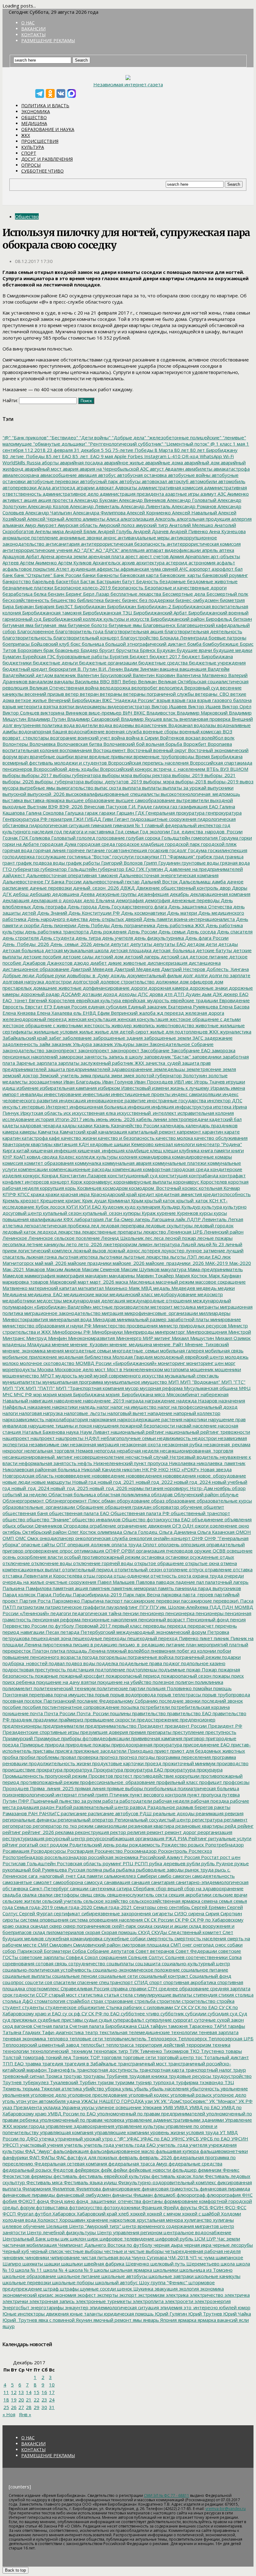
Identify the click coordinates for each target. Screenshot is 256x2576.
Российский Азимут (161, 1857)
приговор (193, 1738)
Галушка (74, 813)
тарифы (236, 2026)
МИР (147, 1338)
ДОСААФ (70, 994)
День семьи (171, 932)
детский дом (108, 957)
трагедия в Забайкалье (90, 2063)
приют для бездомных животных (207, 1751)
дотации (91, 994)
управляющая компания (66, 2132)
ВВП (116, 681)
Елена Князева (19, 1013)
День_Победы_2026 (26, 944)
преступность (220, 1732)
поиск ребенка (19, 1682)
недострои (204, 1438)
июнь (102, 1119)
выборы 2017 (36, 775)
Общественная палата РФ (139, 1513)
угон (21, 2101)
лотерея (150, 1250)
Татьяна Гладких (22, 2032)
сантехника (102, 1888)
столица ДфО (18, 2001)
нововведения (179, 1476)
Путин (10, 1801)
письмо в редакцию (95, 1644)
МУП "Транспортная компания (89, 1388)
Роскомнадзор (140, 1851)
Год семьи (126, 831)
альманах (13, 525)
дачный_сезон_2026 (95, 888)
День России (142, 932)
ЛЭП (191, 1257)
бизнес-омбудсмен (196, 600)
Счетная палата (50, 2026)
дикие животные (126, 963)
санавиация (116, 1882)
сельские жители (22, 1901)
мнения (55, 1351)
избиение (27, 1088)
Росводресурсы (48, 1851)
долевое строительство (127, 982)
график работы (82, 863)
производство (232, 1763)
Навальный (15, 1401)
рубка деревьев (167, 1863)
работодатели (135, 1801)
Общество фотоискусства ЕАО (155, 1519)
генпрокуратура (223, 813)
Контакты (33, 35)
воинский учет (93, 738)
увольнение (234, 2089)
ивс (189, 1082)
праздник (21, 1720)
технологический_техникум (60, 2051)
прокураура (209, 1770)
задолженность (20, 1044)
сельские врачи (229, 1895)
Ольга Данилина (177, 1532)
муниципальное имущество (135, 1382)
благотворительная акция (133, 631)
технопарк (104, 2051)
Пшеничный (44, 1801)
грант (9, 863)
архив (128, 563)
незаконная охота (140, 1444)
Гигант (121, 819)
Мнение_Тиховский (206, 1344)
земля (229, 1069)
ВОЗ (227, 731)
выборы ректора (151, 775)
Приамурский (18, 1738)
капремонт (188, 1132)
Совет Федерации (196, 1951)
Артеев (11, 563)
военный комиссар (200, 731)
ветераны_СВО (212, 694)
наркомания (102, 1419)
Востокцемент (109, 750)
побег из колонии (196, 1651)
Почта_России (92, 1713)
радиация (27, 1807)
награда (134, 1401)
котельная (210, 1188)
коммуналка (87, 1163)
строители (168, 2001)
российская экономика (113, 1857)
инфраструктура (193, 1107)
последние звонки (179, 1701)
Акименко (237, 494)
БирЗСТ (64, 606)
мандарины (121, 1275)
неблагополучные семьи (128, 1438)
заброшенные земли (167, 1038)
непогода (104, 1451)
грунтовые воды (200, 863)
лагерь (142, 1219)
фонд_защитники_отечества (108, 2201)
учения (54, 2145)
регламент (235, 1820)
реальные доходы (173, 1813)
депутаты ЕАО (169, 944)
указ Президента (22, 2107)
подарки (231, 1657)
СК (146, 1920)
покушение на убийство (124, 1682)
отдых (226, 1557)
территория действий (159, 2045)
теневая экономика (24, 2038)
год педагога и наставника (84, 831)
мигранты (207, 1307)
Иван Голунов (117, 1082)
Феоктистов (16, 2176)
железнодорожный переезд (35, 1019)
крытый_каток (192, 1200)
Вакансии (33, 29)
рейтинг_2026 (37, 1832)
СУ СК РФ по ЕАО (100, 2013)
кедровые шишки (109, 1144)
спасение (87, 1982)
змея (128, 1075)
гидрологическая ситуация (59, 825)
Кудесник (112, 1207)
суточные (204, 2020)
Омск (32, 1538)
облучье (229, 1494)
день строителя (21, 938)
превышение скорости (109, 1720)
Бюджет (138, 656)
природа (54, 1745)
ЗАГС (197, 1038)
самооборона (67, 1882)
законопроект (93, 1050)
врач (23, 756)
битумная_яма (50, 625)
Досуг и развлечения (47, 159)
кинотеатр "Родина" (218, 1144)
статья (111, 1995)
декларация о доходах (56, 900)
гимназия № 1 (128, 825)
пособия (31, 1707)
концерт (59, 1182)
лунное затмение (205, 1250)
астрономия (201, 563)
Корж (76, 1182)
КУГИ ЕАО (89, 1207)
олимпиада (109, 1532)
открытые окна (202, 1563)
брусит (106, 650)
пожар (193, 1669)
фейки (120, 2170)
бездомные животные (212, 581)
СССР (41, 1995)
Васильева (86, 681)
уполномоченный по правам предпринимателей (150, 2114)
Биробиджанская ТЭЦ (107, 613)
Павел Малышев (115, 1582)
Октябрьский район (44, 1532)
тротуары (93, 2076)
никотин (131, 1469)
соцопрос (13, 1982)
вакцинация (192, 669)
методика (184, 1307)
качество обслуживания (220, 1138)
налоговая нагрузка (40, 1413)
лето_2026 (89, 1244)
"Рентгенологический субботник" (125, 444)
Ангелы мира (49, 531)
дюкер (230, 994)
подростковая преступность (34, 1669)
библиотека (90, 600)
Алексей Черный (45, 519)
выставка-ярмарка (44, 800)
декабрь (179, 894)
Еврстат (33, 1007)
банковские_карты (180, 575)
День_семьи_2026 (70, 944)
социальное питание (204, 1970)
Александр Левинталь (94, 506)
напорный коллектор (196, 1413)
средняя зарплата (230, 1988)
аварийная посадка (81, 462)
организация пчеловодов (164, 1551)
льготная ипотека (77, 1257)
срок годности (19, 1995)
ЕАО (243, 994)
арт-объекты (225, 556)
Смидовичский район (96, 1945)
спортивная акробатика (189, 1982)
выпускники (220, 788)
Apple (120, 456)
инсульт (12, 1107)
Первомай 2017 (92, 1626)
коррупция (51, 1188)
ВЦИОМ (239, 769)
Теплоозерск (162, 2038)
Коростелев (213, 1182)
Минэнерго (128, 1338)
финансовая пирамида (224, 2189)
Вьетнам (36, 806)
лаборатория (88, 1219)
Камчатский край (78, 1132)
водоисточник (150, 725)
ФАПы (47, 2157)
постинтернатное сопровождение (80, 1707)
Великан (147, 681)
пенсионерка (179, 1613)
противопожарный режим (49, 1782)
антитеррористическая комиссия (203, 544)
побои (224, 1651)
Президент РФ (224, 1726)
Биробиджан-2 (154, 606)
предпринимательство (110, 1726)
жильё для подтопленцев (178, 1032)
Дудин (192, 994)
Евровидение (234, 1000)
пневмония (162, 1651)
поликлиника (208, 1682)
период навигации (23, 1632)
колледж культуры (96, 1157)
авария (70, 469)
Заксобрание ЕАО (190, 1050)
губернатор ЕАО (116, 869)
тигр (122, 2051)
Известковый (135, 1088)
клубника (189, 1150)
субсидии (195, 2013)
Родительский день (91, 1845)
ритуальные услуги (229, 1838)
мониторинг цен (204, 1363)
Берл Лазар (96, 594)
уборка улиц (118, 2089)
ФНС (247, 2195)
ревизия (234, 1813)
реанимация (209, 1813)
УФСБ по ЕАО (214, 2139)
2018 (39, 450)
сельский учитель (62, 1901)
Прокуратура (108, 1770)
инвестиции (96, 1094)
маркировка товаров (25, 1282)
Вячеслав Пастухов (105, 806)
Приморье (31, 1745)
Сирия (212, 1913)
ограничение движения (143, 1526)
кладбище (137, 1150)
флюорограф (190, 2195)
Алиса (112, 519)
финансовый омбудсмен (83, 2195)
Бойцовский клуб (49, 644)
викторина (52, 713)
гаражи (107, 813)
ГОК (23, 838)
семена (209, 1901)
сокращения (112, 1957)
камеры (27, 1132)
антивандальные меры (143, 538)
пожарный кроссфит (81, 1676)
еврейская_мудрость (145, 1000)
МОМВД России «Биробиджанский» (116, 1363)
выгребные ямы (37, 788)
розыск (195, 1845)
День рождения (108, 932)
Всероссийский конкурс (126, 769)
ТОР (94, 2057)
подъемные (171, 1669)
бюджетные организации (107, 663)
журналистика (235, 1032)
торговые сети (139, 2057)
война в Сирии (142, 738)
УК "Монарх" (223, 2101)
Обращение (89, 1507)
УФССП (11, 2145)
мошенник (201, 1369)
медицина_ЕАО (44, 1294)
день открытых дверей (115, 919)
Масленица (141, 1282)
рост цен (230, 1857)
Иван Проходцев (153, 1082)
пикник (221, 1638)
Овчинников (48, 1526)
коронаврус (186, 1182)
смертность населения (200, 1938)
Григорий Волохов (121, 863)
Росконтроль (172, 1851)
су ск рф (71, 2013)
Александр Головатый (191, 500)
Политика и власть (45, 106)
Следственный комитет (194, 1932)
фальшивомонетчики (223, 2151)
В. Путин (87, 669)
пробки (27, 1757)
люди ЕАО (209, 1257)
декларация (16, 900)
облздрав (161, 1494)
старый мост (62, 1995)
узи (148, 2101)
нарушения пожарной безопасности (133, 1426)
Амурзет (46, 525)
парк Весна (147, 1594)
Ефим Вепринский (117, 1013)
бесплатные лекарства (135, 594)
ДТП (178, 994)
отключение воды (51, 1563)
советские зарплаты (41, 1957)
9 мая (106, 456)
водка (105, 725)
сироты (11, 1920)
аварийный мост (42, 469)
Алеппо (73, 519)
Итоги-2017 (68, 1119)
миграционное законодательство (62, 1313)
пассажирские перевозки (151, 1601)
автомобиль (231, 481)
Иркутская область (41, 1113)
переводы (154, 1626)
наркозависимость (23, 1419)
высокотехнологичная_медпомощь (200, 794)
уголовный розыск (190, 2095)
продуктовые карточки (117, 1763)
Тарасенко (200, 2026)
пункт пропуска (204, 1795)
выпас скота (107, 788)
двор (224, 888)
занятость (95, 1057)
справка (118, 1988)
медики (226, 1288)
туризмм (124, 2082)
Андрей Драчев (150, 531)
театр (91, 2032)
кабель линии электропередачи (172, 1119)
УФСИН (239, 2139)
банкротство (17, 581)
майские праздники (89, 1263)
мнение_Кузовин (89, 1344)
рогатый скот (34, 1845)
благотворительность (27, 638)
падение (185, 1582)
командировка (154, 1157)
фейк (106, 2170)
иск (67, 1113)
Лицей (188, 1244)
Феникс (230, 2170)
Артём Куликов (74, 563)
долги (200, 975)
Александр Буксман (95, 500)
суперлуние (158, 2020)
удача (73, 2101)
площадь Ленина (85, 1651)
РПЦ (127, 1863)
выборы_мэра (158, 781)
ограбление (102, 1526)
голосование (110, 838)
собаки (234, 1945)
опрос (66, 1551)
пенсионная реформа (56, 1619)
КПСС (23, 1194)
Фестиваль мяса (44, 2182)
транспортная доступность (107, 2070)
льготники (110, 1257)
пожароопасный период (132, 1676)
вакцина (168, 669)
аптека (226, 550)
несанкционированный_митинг (38, 1457)
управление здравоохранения (79, 2126)
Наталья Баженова (43, 1432)
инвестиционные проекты (140, 1094)
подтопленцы (141, 1669)
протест (123, 1776)
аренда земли (71, 556)
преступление (188, 1732)
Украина (70, 2107)
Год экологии (154, 831)
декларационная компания (220, 894)
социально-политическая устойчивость (47, 1970)
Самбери (146, 1876)
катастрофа (34, 1138)
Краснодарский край (113, 1194)
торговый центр (175, 2057)
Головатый (63, 838)
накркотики (64, 1407)
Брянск (147, 650)
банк (8, 575)
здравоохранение (131, 1069)
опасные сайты (37, 1544)
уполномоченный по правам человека (81, 2120)
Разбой (63, 1807)
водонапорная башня (42, 731)
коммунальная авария (126, 1163)
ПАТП (9, 1607)
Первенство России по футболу (38, 1626)
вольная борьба (163, 744)
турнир (143, 2082)
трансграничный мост (142, 2063)
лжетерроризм (120, 1244)
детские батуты (213, 950)
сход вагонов (17, 2026)
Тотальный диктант (226, 2057)
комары (223, 1157)
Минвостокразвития (25, 1319)
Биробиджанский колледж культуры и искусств (95, 619)
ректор (118, 1832)
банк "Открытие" (32, 575)
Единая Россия (69, 1007)
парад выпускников (219, 1588)
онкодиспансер (56, 1538)
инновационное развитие (116, 1100)
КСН (213, 1200)
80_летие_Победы (24, 456)
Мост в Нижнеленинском (134, 1369)
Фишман (142, 2195)
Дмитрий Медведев (136, 969)
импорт (11, 1094)
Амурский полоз (116, 525)
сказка (21, 1926)
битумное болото (87, 625)
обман (108, 1501)
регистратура (207, 1820)
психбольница (160, 1788)
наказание (39, 1407)
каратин (12, 1138)
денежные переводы (195, 900)
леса (158, 1238)
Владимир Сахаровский (93, 719)
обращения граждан (128, 1507)
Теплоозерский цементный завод (41, 2045)
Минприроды (138, 1332)
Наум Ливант (94, 1432)
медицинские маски (85, 1294)
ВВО (104, 681)
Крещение (52, 1200)
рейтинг (12, 1832)
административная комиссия (170, 487)
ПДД (214, 1607)
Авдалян (174, 469)
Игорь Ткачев (209, 1082)
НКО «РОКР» (184, 1469)
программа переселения (183, 1757)
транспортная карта (161, 2070)
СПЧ (152, 1988)
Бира (8, 606)
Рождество (173, 1845)
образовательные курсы (224, 1501)
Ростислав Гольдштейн (29, 1863)
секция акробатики (189, 1895)
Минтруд (36, 1338)
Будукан (165, 650)
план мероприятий (206, 1644)
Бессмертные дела (183, 594)
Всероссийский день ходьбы (65, 769)
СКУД (143, 1932)
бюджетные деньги (55, 663)
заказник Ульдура (71, 1044)
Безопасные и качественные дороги (185, 588)
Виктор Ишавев (168, 706)
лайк (180, 1219)
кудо (130, 1207)
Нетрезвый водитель (193, 1457)
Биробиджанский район (177, 619)
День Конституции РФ (94, 913)
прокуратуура (179, 1770)
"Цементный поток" (186, 444)
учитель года (98, 2145)
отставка (242, 1569)
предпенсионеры (22, 1726)
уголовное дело (48, 2095)
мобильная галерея (181, 1351)
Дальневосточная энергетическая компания (168, 875)
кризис (73, 1200)
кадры (69, 1125)
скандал (39, 1926)
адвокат (104, 487)
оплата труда (126, 1544)
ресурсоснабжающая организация (125, 1838)
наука (72, 1432)
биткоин (242, 619)
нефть (84, 1463)
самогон (181, 1876)
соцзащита (147, 1963)
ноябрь (222, 1488)
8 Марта (163, 450)
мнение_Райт (168, 1344)
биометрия (232, 600)
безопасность (127, 588)
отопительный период (87, 1569)
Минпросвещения (206, 1332)
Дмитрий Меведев (91, 969)
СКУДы (159, 1932)
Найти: (10, 400)
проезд (153, 1763)
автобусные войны (189, 475)
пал (199, 1582)
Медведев (183, 1288)
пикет (206, 1638)
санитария (162, 1882)
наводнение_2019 (103, 1401)
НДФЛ (91, 1438)
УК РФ (245, 2101)
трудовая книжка (148, 2076)
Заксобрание (154, 1050)
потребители (154, 1707)
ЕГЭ (47, 1007)
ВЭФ (52, 806)
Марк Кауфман (224, 1275)
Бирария (44, 606)
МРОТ (47, 1376)
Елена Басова (234, 1007)
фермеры (41, 2176)
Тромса (53, 2076)
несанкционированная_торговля (196, 1451)
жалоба (147, 1013)
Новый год (84, 1482)
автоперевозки (20, 487)
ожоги (201, 1526)
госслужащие (50, 856)
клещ (155, 1150)
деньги (101, 944)
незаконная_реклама (226, 1444)
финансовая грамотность (170, 2189)
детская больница (23, 950)
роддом (59, 1845)
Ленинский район (223, 1232)
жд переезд (170, 1013)
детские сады (77, 957)
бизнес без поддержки (148, 600)
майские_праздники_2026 (174, 1263)
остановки (176, 1557)
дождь (118, 975)
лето (71, 1244)
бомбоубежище (220, 644)
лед (94, 1225)
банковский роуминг (224, 575)
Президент (150, 1726)
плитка (57, 1651)
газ (173, 806)
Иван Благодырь (81, 1082)
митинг (162, 1338)
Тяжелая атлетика (61, 2089)
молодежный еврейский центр (188, 1357)
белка (39, 594)
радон (47, 1807)
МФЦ (244, 1388)
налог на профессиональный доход (197, 1407)
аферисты (107, 569)
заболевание (76, 1038)
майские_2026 (128, 1263)
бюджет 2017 (164, 656)
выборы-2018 (190, 781)
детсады (227, 944)
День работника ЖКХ (180, 925)
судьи (90, 2020)
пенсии (130, 1613)
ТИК (133, 2051)
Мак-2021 (13, 1269)
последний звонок (222, 1701)
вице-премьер (104, 713)
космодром (115, 1188)
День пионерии (58, 925)
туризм (105, 2082)
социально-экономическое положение (136, 1970)
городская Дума (58, 844)
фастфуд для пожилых (92, 2157)
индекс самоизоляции (196, 1094)
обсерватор (165, 1507)
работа (110, 1801)
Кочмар (231, 1188)
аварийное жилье (123, 462)
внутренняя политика (38, 725)
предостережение (157, 1720)
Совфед (74, 1957)
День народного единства (57, 919)
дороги (138, 988)
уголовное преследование (97, 2095)
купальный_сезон (102, 1213)
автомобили (203, 481)
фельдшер (184, 2170)
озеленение (223, 1526)
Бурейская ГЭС (38, 656)
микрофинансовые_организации (161, 1313)
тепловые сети (85, 2038)
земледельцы (169, 1069)
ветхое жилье (30, 700)
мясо (159, 1394)
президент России (185, 1726)
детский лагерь (141, 957)
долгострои (58, 982)
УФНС (177, 2139)
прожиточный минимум (188, 1763)
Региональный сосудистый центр (152, 1820)
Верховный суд (201, 688)
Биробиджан (121, 606)
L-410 (173, 456)
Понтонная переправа (28, 1695)
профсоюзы (236, 1782)
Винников (76, 713)
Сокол (91, 1957)
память (165, 1588)
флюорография (223, 2195)
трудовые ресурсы (189, 2076)
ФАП (34, 2157)
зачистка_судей (162, 1063)
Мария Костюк (191, 1275)
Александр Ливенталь (145, 506)
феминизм (209, 2170)
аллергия (241, 519)
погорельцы (112, 1657)
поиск (237, 1676)
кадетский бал (225, 1119)
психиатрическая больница (208, 1788)
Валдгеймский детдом (28, 675)
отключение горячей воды (102, 1563)
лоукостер (172, 1250)
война (118, 738)
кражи (52, 1194)
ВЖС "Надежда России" (128, 700)
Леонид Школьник (122, 1238)
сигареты (162, 1913)
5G (107, 450)
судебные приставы (60, 2020)
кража (37, 1194)
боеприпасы (16, 644)
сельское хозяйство (105, 1901)
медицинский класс (131, 1294)
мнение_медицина (130, 1344)
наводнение (67, 1401)
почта (36, 1713)
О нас (28, 23)
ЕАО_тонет (15, 1000)
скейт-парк (123, 1926)
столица (244, 1995)
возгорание (63, 738)
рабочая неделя (171, 1801)
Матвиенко (15, 1288)
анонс (109, 538)
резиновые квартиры (199, 1826)
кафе (54, 1138)
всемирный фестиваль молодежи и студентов (55, 763)
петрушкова (16, 1638)
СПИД (140, 1982)
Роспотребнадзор (23, 1857)
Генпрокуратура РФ (25, 819)
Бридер (89, 650)
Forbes (135, 456)
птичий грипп (93, 1795)
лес (148, 1238)
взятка (50, 706)
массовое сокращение (220, 1282)
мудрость (66, 1376)
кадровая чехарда (40, 1125)
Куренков (187, 1213)
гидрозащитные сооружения (163, 819)
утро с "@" (113, 2139)
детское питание (208, 957)
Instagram (155, 456)
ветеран (89, 694)
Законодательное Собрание (181, 1044)
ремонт (155, 1832)
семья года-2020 (72, 1907)
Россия (191, 1857)
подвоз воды (80, 1663)
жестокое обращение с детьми (204, 1019)
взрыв (163, 700)
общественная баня (25, 1513)
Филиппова (88, 2189)
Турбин (87, 2082)
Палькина (13, 1588)
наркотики (195, 1419)
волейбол (212, 738)
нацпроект (42, 1438)
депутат (119, 944)
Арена (47, 556)
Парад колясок (19, 1594)
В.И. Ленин (110, 669)
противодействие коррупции (166, 1776)
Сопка (235, 1957)
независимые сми (48, 1444)
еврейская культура (98, 1000)
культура (211, 1207)
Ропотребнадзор (224, 1845)
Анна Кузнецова (227, 531)
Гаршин (125, 813)
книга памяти (215, 1150)
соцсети (34, 1982)
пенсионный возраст (161, 1619)
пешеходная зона (50, 1638)
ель (77, 1013)
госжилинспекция (227, 850)
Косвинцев (89, 1188)
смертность (159, 1938)
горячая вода (17, 850)
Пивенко (188, 1638)
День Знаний (52, 913)
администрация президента (131, 494)
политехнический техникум (64, 1688)
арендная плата (106, 556)
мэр (37, 1394)
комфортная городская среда (175, 1169)
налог (102, 1407)
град (218, 856)
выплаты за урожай (184, 788)
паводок (165, 1582)
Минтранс (14, 1338)
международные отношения (158, 1301)
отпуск (196, 1569)
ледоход (46, 1232)
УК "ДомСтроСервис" (184, 2101)
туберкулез (35, 2082)
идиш (9, 1088)
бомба (194, 644)
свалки (44, 1895)
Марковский (62, 1282)
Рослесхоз (200, 1851)
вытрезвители (192, 800)
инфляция (162, 1107)
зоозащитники (45, 1082)
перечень (225, 1626)
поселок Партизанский (49, 1701)
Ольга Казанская (215, 1532)
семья (225, 1901)
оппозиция (192, 1544)
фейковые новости (149, 2170)
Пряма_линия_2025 (51, 1788)
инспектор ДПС (224, 1100)
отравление (218, 1569)
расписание (73, 1813)
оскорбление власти (39, 1557)
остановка (152, 1557)
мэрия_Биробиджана (129, 1394)
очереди (233, 1576)
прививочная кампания (156, 1738)
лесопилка (14, 1244)
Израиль (219, 1088)
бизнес (112, 600)
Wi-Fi (228, 456)
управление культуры (139, 2126)
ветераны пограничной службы (158, 694)
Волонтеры (15, 744)
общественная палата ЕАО (79, 1513)
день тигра (88, 938)
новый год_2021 (116, 1482)
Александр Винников (142, 500)
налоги (10, 1413)
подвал (56, 1663)
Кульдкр (170, 1207)
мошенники (227, 1369)
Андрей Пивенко (188, 531)
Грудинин (169, 863)
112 (28, 450)
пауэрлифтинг (122, 1607)
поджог (171, 1663)
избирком (108, 1088)
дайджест (14, 875)
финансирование (121, 2189)
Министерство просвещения (125, 1326)
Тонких (80, 2057)
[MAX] (71, 93)
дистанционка (204, 963)
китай (22, 1150)
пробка (10, 1757)
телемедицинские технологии (162, 2032)
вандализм (40, 681)
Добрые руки (50, 975)
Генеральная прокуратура (174, 813)
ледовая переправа (122, 1225)
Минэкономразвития (91, 1338)
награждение (159, 1401)
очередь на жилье (23, 1582)
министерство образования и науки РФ (47, 1326)
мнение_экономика (24, 1351)
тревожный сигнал (23, 2076)
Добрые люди (18, 975)
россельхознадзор (65, 1857)
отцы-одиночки (131, 1576)
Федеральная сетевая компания (70, 2164)
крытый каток (159, 1200)
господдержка (19, 856)
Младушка (38, 1344)
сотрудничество (86, 1963)
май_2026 (55, 1263)
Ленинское (15, 1238)
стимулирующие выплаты (162, 1995)
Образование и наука (48, 129)
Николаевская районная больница (41, 1469)
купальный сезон (62, 1213)
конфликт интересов (26, 1182)
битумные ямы (125, 625)
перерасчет (200, 1626)
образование (180, 1501)
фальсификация (70, 2151)
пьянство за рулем (80, 1801)
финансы (121, 2195)
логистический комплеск (44, 1250)
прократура (49, 1770)
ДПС (142, 994)
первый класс (126, 1626)
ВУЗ (224, 769)
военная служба (123, 731)
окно (243, 1526)
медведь (206, 1288)
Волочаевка (42, 744)
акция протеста (55, 500)
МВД (146, 1288)
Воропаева (219, 744)
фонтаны (152, 2201)
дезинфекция (153, 894)
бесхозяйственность (26, 600)
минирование (225, 1319)
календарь (172, 1125)
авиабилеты (198, 469)
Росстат (209, 1857)
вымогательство (74, 788)
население (204, 1426)
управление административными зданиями (174, 2120)
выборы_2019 (187, 775)
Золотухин (194, 1075)
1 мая (238, 444)
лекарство (154, 1232)
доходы (127, 994)
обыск (9, 1526)
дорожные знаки (208, 988)
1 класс (223, 444)
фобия (10, 2201)
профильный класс (177, 1782)
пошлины (120, 1713)
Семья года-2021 (112, 1907)
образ (157, 1501)
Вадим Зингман (141, 669)
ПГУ (143, 1607)
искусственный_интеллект (146, 1113)
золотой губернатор (158, 1075)
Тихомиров (175, 2051)
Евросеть (13, 1007)
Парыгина (92, 1601)
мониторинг (171, 1363)
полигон (184, 1682)
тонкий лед (58, 2057)
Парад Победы (54, 1594)
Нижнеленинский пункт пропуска (130, 1463)
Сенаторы (144, 1907)
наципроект (16, 1438)
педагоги (60, 1613)
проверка (87, 1757)
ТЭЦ (229, 2082)
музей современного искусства (128, 1376)
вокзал (192, 738)
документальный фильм (154, 975)
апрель (209, 550)
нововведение (108, 1476)
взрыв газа (183, 700)
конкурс (31, 1175)
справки (137, 1988)
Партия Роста (34, 1601)
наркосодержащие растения (149, 1419)
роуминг (111, 1863)
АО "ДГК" (83, 550)
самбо (164, 1876)
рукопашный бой (22, 1870)
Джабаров (33, 963)
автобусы (129, 481)
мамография (70, 1275)
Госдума (197, 850)
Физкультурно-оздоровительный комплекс (166, 2182)
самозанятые (17, 1882)
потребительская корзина (200, 1707)
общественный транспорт (200, 1513)
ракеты (222, 1807)
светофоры (66, 1895)
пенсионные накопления (109, 1619)
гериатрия (60, 819)
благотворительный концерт (86, 638)
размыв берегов (194, 1807)
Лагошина (162, 1219)
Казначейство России (134, 1125)
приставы (43, 1751)
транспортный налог (208, 2070)
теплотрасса (119, 2045)
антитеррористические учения (37, 550)
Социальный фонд (210, 1976)
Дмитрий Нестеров (182, 969)
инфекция (138, 1107)
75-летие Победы (132, 450)
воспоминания (75, 750)
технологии (16, 2051)
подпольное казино (203, 1663)
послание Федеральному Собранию (117, 1701)
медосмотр (210, 1294)
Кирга (9, 1150)
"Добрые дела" (128, 437)
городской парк (182, 844)
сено (162, 1907)
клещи (170, 1150)
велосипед (170, 688)
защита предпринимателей (78, 1069)
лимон (145, 1244)
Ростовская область (79, 1863)
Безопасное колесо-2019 (82, 588)
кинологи (184, 1144)
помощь (222, 1688)
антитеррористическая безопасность (123, 544)
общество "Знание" (48, 1519)
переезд (176, 1626)
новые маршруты (51, 1482)
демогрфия (157, 900)
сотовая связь (51, 1963)
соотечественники (206, 1957)
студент (12, 2007)
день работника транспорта (56, 932)
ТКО (194, 2051)
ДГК (7, 894)
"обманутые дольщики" (59, 444)
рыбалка (125, 1870)
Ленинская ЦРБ (184, 1232)
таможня (177, 2026)
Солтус (156, 1957)
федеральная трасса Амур (137, 2164)
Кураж (148, 1213)
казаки (84, 1125)
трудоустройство (231, 2076)
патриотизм (30, 1607)
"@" (7, 437)
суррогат (182, 2020)
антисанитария (62, 544)
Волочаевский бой (123, 744)
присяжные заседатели (99, 1751)
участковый (32, 2145)
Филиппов (63, 2189)
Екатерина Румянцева (192, 1007)
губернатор (26, 869)
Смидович (60, 1945)
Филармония (36, 2189)
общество (14, 1519)
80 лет (181, 450)
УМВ (167, 2107)
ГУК (140, 869)
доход (110, 994)
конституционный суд (132, 1175)
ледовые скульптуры (168, 1225)
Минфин (57, 1338)
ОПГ (61, 1544)
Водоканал (180, 725)
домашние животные (57, 988)
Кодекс (66, 1157)
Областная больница (71, 1494)
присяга (63, 1751)
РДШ (145, 1813)
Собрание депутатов (110, 1951)
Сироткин (231, 1913)
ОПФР (112, 1551)
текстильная (113, 2032)
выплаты (151, 788)
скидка (144, 1926)
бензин (55, 594)
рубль (207, 1863)
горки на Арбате (21, 844)
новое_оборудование (221, 1476)
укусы (87, 2107)
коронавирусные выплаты (142, 1182)
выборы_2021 (219, 775)
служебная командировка (73, 1938)
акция (30, 500)
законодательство (23, 1050)
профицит (210, 1782)
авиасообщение (58, 475)
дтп (168, 994)
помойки (202, 1688)
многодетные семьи (87, 1351)
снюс (220, 1945)
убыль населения (168, 2089)
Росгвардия (80, 1851)
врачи (81, 756)
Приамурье (46, 1738)
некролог (13, 1451)
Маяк (134, 1288)
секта (161, 1895)
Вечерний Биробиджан (74, 700)
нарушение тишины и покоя (59, 1426)
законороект (124, 1050)
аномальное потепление (30, 538)
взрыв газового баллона (224, 700)
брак (48, 650)
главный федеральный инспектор (183, 825)
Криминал (118, 1200)
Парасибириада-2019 (97, 1594)
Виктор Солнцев (21, 713)
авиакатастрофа (231, 469)
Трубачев (116, 2076)
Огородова (75, 1526)
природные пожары (87, 1745)
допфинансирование (106, 988)
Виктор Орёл (236, 706)
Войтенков (171, 738)
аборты (50, 462)
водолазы (204, 725)
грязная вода (234, 863)
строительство (198, 2001)
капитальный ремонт (151, 1132)
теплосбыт (92, 2045)
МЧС (7, 1394)
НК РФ (149, 1469)
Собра (78, 1951)
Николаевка (182, 1463)
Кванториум (16, 1144)
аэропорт (199, 569)
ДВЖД (127, 888)
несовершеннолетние (98, 1457)
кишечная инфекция (53, 1150)
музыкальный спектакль (191, 1376)
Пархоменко (65, 1601)
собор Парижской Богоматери (37, 1951)
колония (128, 1157)
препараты (159, 1732)
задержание (218, 1038)
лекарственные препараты (111, 1232)
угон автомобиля (46, 2101)
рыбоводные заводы (159, 1870)
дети (211, 944)
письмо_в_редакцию (141, 1644)
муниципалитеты (22, 1382)
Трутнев (12, 2082)
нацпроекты (69, 1438)
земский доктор (20, 1075)
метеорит (161, 1307)
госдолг (177, 850)
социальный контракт (163, 1976)
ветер (71, 694)
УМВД (180, 2107)
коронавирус (97, 1182)
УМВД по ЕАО (204, 2107)
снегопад (203, 1945)
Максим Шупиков (140, 1269)
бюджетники (17, 663)
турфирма (186, 2082)
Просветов (100, 1776)
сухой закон (230, 2020)
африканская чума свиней (149, 569)
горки (245, 838)
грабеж (204, 856)
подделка (107, 1663)
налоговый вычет (126, 1413)
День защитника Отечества (199, 907)
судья (105, 2020)
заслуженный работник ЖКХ (112, 1063)
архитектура (150, 563)
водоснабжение (86, 731)
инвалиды (31, 1094)
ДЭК (217, 994)
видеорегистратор (128, 706)
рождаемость (144, 1845)
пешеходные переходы (99, 1638)
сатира (123, 1888)
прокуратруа (77, 1770)
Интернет (57, 1107)
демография (129, 900)
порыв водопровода (132, 1695)
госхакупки (146, 856)
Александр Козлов (48, 506)
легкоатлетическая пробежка (56, 1225)
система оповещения (44, 1920)
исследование (18, 1119)
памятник (99, 1588)
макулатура (173, 1269)
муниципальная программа (72, 1382)
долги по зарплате (229, 975)
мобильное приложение (30, 1357)
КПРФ (9, 1194)
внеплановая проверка (204, 719)
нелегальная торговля (49, 1451)
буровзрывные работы (82, 656)
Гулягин (154, 869)
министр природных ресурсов (192, 1326)
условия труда (202, 2132)
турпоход (163, 2082)
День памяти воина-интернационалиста (188, 919)
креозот (29, 1200)
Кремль (11, 1200)
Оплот (149, 1544)
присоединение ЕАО (206, 1745)
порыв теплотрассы (178, 1695)
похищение (16, 1713)
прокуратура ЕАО (143, 1770)
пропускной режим (65, 1776)
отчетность (163, 1576)
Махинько (116, 1288)
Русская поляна (84, 1870)
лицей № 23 (210, 1244)
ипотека (222, 1107)
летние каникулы (45, 1244)
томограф (33, 2057)
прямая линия (90, 1788)
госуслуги (122, 856)
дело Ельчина (98, 900)
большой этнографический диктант (145, 644)
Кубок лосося (50, 1207)
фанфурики (15, 2157)
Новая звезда (215, 1469)
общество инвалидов (96, 1519)
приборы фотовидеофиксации (95, 1738)
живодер (121, 1025)
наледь (87, 1407)
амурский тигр (151, 525)
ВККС (139, 713)
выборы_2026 (18, 781)
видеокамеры (90, 706)
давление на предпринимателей (205, 869)
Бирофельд (218, 619)
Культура (33, 147)
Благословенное (35, 631)
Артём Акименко (38, 563)
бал (238, 569)
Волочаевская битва (79, 744)
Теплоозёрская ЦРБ (230, 2038)
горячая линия (49, 850)
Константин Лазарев (82, 1175)
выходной (221, 800)
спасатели (64, 1982)
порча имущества (73, 1695)
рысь (220, 1870)
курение (166, 1213)
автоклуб (178, 481)
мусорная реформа (161, 1388)
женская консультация (142, 1019)
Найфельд (14, 1407)
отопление (175, 1569)
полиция (155, 1688)
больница (92, 644)
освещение (239, 1551)
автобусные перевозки (52, 481)
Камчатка (47, 1132)
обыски (25, 1526)
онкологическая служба (101, 1538)
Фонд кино (62, 2201)
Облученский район (196, 1494)
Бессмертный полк (227, 594)
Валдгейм (218, 669)
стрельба (144, 2001)
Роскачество (108, 1851)
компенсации (32, 1169)
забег (54, 1038)
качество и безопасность (126, 1138)
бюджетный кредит (25, 669)
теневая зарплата (218, 2032)
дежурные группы (116, 894)
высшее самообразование (145, 800)
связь (99, 1895)
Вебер (129, 681)
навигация (40, 1401)
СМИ (42, 1945)
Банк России (67, 575)
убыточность (204, 2089)
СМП (175, 1945)
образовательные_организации (39, 1507)
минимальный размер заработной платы (162, 1319)
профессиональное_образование (117, 1782)
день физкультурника (158, 938)
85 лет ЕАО (58, 456)
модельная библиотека (84, 1357)
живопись (143, 1025)
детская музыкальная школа (76, 950)
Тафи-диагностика (62, 2032)
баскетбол (67, 581)
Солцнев (174, 1957)
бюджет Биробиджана (207, 656)
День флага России (206, 938)
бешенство (63, 600)
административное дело (70, 494)
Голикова (39, 838)
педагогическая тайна (96, 1613)
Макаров (35, 1269)
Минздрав (104, 1319)
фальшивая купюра (177, 2151)
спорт (155, 1982)
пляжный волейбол (128, 1651)
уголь (9, 2101)
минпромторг (170, 1332)
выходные (14, 806)
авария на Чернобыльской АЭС (113, 469)
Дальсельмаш (194, 881)
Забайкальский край (25, 1038)
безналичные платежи (28, 588)
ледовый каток (19, 1232)
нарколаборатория (66, 1419)
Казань (101, 1125)
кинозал (163, 1144)
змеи (116, 1075)
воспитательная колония (30, 750)
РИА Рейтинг (192, 1838)
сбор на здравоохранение (213, 1888)
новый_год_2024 (30, 1488)
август (156, 469)
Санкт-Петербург (48, 1888)
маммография (39, 1275)
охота (184, 1576)
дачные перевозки (50, 888)
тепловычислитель (125, 2038)
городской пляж (218, 844)
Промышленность (23, 1776)
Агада (44, 487)
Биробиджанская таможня (51, 613)
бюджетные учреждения (217, 663)
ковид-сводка (42, 1157)
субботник (172, 2013)
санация (140, 1882)
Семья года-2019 (33, 1907)
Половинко (179, 1688)
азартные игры (182, 494)
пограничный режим (197, 1657)
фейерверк (86, 2170)
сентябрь (179, 1907)
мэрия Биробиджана (81, 1394)
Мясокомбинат (182, 1394)
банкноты (107, 575)
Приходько (140, 1751)
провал (68, 1757)
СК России (162, 1920)
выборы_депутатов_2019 (113, 781)
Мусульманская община (210, 1388)
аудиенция (82, 569)
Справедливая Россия (84, 1988)
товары (233, 2051)
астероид (176, 563)
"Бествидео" (63, 437)
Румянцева (54, 1870)
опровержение (41, 1551)
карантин (212, 1132)
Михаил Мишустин (192, 1338)
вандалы (63, 681)
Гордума (228, 838)
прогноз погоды (136, 1757)
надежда (186, 1401)
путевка (230, 1795)
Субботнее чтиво (42, 171)
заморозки (70, 1057)
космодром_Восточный (154, 1188)
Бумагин (12, 656)
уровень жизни (167, 2132)
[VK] (61, 93)
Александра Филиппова (99, 513)
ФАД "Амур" (38, 2151)
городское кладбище (139, 844)
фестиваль (65, 2176)
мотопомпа (176, 1369)
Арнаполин (197, 556)
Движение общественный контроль (177, 888)
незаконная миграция (94, 1444)
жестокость (96, 1025)
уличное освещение (118, 2107)
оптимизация (88, 1551)
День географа (49, 907)
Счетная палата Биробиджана (102, 2026)
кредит (145, 1194)
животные (206, 1025)
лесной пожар (180, 1238)
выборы (11, 775)
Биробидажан (89, 606)
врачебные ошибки (51, 756)
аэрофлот (222, 569)
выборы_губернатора (59, 781)
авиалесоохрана (21, 475)
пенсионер (151, 1613)
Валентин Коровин (153, 675)
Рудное (224, 1863)
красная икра (74, 1194)
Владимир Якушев (141, 719)
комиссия (13, 1163)
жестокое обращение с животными (43, 1025)
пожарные (46, 1676)
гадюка (161, 806)
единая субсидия (107, 1007)
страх (96, 2001)
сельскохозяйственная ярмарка (164, 1901)
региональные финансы (30, 1820)
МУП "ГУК (13, 1388)
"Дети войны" (94, 437)
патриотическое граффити (75, 1607)
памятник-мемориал (133, 1588)
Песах (52, 1632)
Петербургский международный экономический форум (143, 1632)
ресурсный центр (65, 1838)
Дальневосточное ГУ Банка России (42, 881)
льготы (177, 1257)
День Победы (93, 925)
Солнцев (137, 1957)
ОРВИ (127, 1551)
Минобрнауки (107, 1332)
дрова (155, 994)
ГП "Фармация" (177, 856)
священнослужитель (130, 1895)
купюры (131, 1213)
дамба (218, 881)
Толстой (12, 2057)
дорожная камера (168, 988)
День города (81, 907)
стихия (226, 1995)
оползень (168, 1544)
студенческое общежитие (74, 2007)
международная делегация (94, 1301)
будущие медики (232, 650)
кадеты (11, 1125)
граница (234, 856)
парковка (171, 1594)
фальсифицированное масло (122, 2151)
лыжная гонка (41, 1257)
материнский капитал (52, 1288)
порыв (101, 1695)
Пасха (246, 1601)
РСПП (141, 1863)
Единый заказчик (147, 1007)
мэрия (49, 1394)
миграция (112, 1313)
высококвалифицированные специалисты (112, 794)
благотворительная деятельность (203, 631)
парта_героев (197, 1594)
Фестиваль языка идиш (90, 2182)
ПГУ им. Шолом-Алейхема (178, 1607)
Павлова (145, 1582)
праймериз (70, 1720)
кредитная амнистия (178, 1194)
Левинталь (214, 1219)
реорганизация (214, 1832)
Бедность (147, 581)
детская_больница (173, 950)
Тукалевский (63, 2082)
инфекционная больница (97, 1107)
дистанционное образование (36, 969)
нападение (159, 1413)
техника (221, 2045)
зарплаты (68, 1063)
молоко (11, 1363)
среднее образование (183, 1988)
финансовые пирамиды (29, 2195)
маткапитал (90, 1288)
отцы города (97, 1576)
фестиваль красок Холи (177, 2176)
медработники (19, 1301)
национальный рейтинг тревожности (207, 1432)
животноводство (175, 1025)
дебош (20, 894)
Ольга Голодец (140, 1532)
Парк (128, 1594)
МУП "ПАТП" (39, 1388)
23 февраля (59, 450)
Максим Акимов (63, 1269)
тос (198, 2057)
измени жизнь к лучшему (180, 1088)
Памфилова (38, 1588)
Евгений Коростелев (51, 1000)
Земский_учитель (59, 1075)
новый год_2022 (154, 1482)
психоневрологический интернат (40, 1795)
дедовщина (65, 894)
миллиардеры (214, 1313)
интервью (33, 1107)
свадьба (12, 1895)
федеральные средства (195, 2164)
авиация (87, 475)
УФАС (132, 2139)
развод (137, 1807)
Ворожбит (194, 744)
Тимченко (150, 2051)
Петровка (218, 1632)
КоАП (19, 1157)
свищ (86, 1895)
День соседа (201, 932)
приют (161, 1751)
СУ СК (180, 2007)
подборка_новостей (25, 1663)
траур (239, 2070)
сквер (55, 1926)
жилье (86, 1032)
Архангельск (106, 563)
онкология (140, 1538)
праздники (45, 1720)
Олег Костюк (81, 1532)
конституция (173, 1175)
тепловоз (57, 2038)
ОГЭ (176, 1526)
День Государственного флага (132, 907)
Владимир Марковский (202, 713)
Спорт (29, 153)
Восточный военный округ (156, 750)
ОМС (20, 1538)
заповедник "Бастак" (167, 1057)
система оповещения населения (106, 1920)
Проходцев (16, 1788)
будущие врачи (194, 650)
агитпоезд (63, 487)
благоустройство (139, 638)
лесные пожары (214, 1238)
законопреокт (61, 1050)
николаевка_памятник (220, 1463)
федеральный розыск (27, 2170)
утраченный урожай (77, 2139)
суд (233, 2013)
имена (237, 1088)
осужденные (204, 1557)
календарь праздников (211, 1125)
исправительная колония (205, 1113)
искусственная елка (93, 1113)
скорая (92, 1932)
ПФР (23, 1801)
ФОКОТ (26, 2201)
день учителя (117, 938)
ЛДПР (193, 1219)
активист (12, 500)
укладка (51, 2107)
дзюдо (81, 963)
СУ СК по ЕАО (202, 2007)
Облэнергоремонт (23, 1501)
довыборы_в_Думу (87, 975)
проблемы (47, 1757)
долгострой (85, 982)
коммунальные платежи (179, 1163)
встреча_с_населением (179, 769)
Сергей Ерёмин (208, 1907)
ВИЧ (127, 713)
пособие (12, 1707)
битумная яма (18, 625)
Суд (242, 2013)
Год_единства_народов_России (206, 831)
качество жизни (78, 1138)
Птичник (118, 1795)
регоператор (17, 1826)
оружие (202, 1551)
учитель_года (172, 2145)
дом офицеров (196, 982)
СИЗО (180, 1913)
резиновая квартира (151, 1826)
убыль (141, 2089)
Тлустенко (212, 2051)
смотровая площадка (145, 1945)
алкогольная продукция (203, 519)
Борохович (29, 650)
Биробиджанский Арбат (160, 613)
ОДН (187, 1526)
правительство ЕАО (189, 1713)
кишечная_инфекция (101, 1150)
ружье (241, 1863)
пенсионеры (209, 1613)
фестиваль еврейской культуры (114, 2176)
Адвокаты (126, 487)
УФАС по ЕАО (155, 2139)
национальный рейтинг (137, 1432)
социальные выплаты (27, 1976)
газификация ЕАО (198, 806)
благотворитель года (79, 631)
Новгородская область (28, 1476)
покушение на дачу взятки (66, 1682)
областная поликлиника (123, 1494)
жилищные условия (55, 1032)
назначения (231, 1401)
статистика (90, 1995)
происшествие (19, 1770)
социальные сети (117, 1976)
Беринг (73, 594)
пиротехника (57, 1644)
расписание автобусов (113, 1813)
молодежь (236, 1357)
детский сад (174, 957)
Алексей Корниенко (148, 513)
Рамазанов (15, 1813)
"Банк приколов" (30, 437)
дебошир (40, 894)
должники (166, 982)
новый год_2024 (192, 1482)
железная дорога (204, 1013)
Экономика (36, 111)
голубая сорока (143, 838)
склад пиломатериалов (58, 1932)
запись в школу (125, 1057)
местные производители (121, 1307)
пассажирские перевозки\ (209, 1601)
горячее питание (85, 850)
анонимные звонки (80, 538)
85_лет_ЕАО (85, 456)
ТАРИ (219, 2026)
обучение (191, 1507)
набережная (214, 1394)
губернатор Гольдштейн (68, 869)
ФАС (60, 2157)
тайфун (158, 2026)
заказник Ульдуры (113, 1044)
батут (128, 581)
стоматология (49, 2001)
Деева (87, 894)
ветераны (110, 694)
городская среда (96, 844)
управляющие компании (121, 2132)
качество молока (174, 1138)
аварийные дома (163, 462)
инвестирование (62, 1094)
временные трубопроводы (163, 756)
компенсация (126, 1169)
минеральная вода (70, 1319)
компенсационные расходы (79, 1169)
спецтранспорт (115, 1982)
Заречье (25, 1063)
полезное (163, 1682)
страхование (118, 2001)
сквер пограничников (86, 1926)
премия (137, 1732)
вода (69, 725)
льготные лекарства (145, 1257)
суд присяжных (20, 2020)
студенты (32, 2007)
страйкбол (77, 2001)
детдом (195, 944)
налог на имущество (133, 1407)
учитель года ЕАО (135, 2145)
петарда (69, 1632)
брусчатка (127, 650)
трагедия (52, 2063)
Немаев (84, 1451)
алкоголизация (137, 519)
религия (136, 1832)
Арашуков (14, 556)
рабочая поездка (209, 1801)
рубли (193, 1863)
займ (44, 1044)
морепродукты (19, 1369)
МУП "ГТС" (233, 1382)
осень (9, 1557)
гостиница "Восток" (89, 856)
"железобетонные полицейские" (184, 437)
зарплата (46, 1063)
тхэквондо (211, 2082)
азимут (208, 494)
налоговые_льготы (84, 1413)
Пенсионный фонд (207, 1619)
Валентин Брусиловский (104, 675)
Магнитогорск (18, 1263)
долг (187, 975)
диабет (98, 963)
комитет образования (48, 1163)
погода (89, 1657)
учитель (73, 2145)
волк (229, 738)
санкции (79, 1888)
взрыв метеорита (22, 706)
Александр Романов (193, 506)
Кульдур (190, 1207)
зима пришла (94, 1075)
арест (131, 556)
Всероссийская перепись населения (148, 763)
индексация (72, 1100)
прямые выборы (124, 1788)
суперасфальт (128, 2020)
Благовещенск (159, 625)
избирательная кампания (68, 1088)
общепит (213, 1507)
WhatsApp (210, 456)
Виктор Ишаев (204, 706)
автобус (106, 475)
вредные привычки (110, 756)
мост (100, 1369)
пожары (221, 1676)
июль (88, 1119)
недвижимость (173, 1438)
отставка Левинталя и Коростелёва (42, 1576)
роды (121, 1845)
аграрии (85, 487)
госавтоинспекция (126, 850)
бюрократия (62, 669)
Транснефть (61, 2070)
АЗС (221, 494)
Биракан (24, 606)
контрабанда (203, 1175)
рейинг (245, 1826)
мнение (60, 1344)
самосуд (93, 1882)
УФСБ (192, 2139)
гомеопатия (204, 838)
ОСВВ (218, 1551)
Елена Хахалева (54, 1013)
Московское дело (74, 1369)
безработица (17, 594)
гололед (85, 838)
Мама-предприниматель (215, 1269)
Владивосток (160, 713)
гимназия (101, 825)
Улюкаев (152, 2107)
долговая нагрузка (23, 982)
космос (189, 1188)
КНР (7, 1157)
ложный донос (123, 1250)
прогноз (108, 1757)
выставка (13, 800)
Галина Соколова (44, 813)
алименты (93, 519)
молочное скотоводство (47, 1363)
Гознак (10, 838)
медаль (161, 1288)
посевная (13, 1701)
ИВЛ (179, 1082)
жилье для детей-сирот (121, 1032)
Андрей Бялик (80, 531)
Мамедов (13, 1275)
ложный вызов (89, 1250)
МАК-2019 (216, 1263)
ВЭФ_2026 (70, 806)
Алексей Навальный (194, 513)
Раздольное (161, 1807)
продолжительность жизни (59, 1763)
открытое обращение (158, 1563)
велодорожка (114, 688)
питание (175, 1644)
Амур (30, 525)
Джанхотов (59, 963)
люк (226, 1257)
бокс (75, 644)
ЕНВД (89, 1013)
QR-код (190, 456)
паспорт (113, 1601)
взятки (66, 706)
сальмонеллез (119, 1876)
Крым (137, 1200)
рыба (108, 1870)
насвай (183, 1426)
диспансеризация (167, 963)
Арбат (32, 556)
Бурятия (118, 656)
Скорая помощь (118, 1932)
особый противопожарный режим (101, 1557)
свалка (29, 1895)
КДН (83, 1144)
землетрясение (203, 1069)
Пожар (209, 1669)
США (143, 2026)
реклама (64, 1832)
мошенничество (21, 1376)
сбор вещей (169, 1888)
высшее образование (90, 800)
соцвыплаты (120, 1963)
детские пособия (42, 957)
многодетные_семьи (135, 1351)
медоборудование (175, 1294)
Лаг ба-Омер (119, 1219)
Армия (176, 556)
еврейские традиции (194, 1000)
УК (156, 2101)
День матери (181, 913)
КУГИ (71, 1207)
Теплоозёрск (192, 2038)
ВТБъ (212, 769)
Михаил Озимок (232, 1338)
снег (187, 1945)
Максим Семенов (100, 1269)
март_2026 (101, 1282)
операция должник (88, 1544)
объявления (237, 1519)
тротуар (72, 2076)
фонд (42, 2201)
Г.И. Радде (140, 806)
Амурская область (77, 525)
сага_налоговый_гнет (52, 1876)
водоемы (123, 725)
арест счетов (153, 556)
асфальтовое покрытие (29, 569)
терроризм (198, 2045)
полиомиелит (17, 1688)
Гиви (107, 819)
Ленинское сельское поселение (64, 1238)
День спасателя (234, 932)
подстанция (80, 1669)
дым (206, 994)
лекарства (69, 1232)
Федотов (62, 2170)
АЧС (183, 569)
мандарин (96, 1275)
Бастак (87, 581)
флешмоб (164, 2195)
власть (170, 719)
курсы (205, 1213)
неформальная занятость (47, 1463)
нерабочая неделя (137, 1451)
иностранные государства (176, 1100)
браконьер (66, 650)
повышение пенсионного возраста (42, 1657)
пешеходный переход (152, 1638)
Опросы (31, 165)
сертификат (66, 1913)
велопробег (144, 688)
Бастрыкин (108, 581)
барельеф (43, 581)
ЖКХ (26, 135)
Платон (40, 1651)
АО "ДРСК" (107, 550)
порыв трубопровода (226, 1695)
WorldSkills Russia (22, 462)
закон (141, 1044)
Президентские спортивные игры (41, 1732)
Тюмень (12, 2089)
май (39, 1263)
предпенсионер (197, 1720)
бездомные (172, 581)
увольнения (16, 2095)
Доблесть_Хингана (227, 969)
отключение (16, 1563)
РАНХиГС (49, 1813)
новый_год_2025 (69, 1488)
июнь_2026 (122, 1119)
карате (231, 1132)
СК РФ (181, 1920)
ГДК (139, 813)
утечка (46, 2139)
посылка (129, 1707)
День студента (57, 938)
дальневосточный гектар (111, 881)
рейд (230, 1826)
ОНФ (197, 1538)
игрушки (235, 1082)
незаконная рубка (182, 1444)
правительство (148, 1713)
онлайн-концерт (171, 1538)
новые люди (16, 1482)
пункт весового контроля (157, 1795)
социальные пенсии (74, 1976)
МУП (173, 1382)
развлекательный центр (100, 1807)
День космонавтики (143, 913)
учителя (198, 2145)
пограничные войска (150, 1657)
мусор (131, 1388)
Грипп (150, 863)
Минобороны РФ (71, 1332)
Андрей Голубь (114, 531)
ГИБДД (92, 819)
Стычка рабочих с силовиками (139, 2007)
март (83, 1282)
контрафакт (232, 1175)
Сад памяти (89, 1876)
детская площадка (130, 950)
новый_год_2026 (108, 1488)
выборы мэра (116, 775)
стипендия (205, 1995)
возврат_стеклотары (26, 738)
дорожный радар (39, 994)
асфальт (225, 563)
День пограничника (132, 925)
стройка (225, 2001)
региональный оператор (85, 1820)
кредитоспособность (226, 1194)
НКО (163, 1469)
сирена (196, 1913)
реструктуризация (23, 1838)
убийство (93, 2089)
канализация (112, 1132)
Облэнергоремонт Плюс (72, 1501)
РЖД (170, 1838)
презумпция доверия (103, 1732)
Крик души (94, 1200)
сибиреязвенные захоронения (116, 1913)
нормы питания (145, 1488)
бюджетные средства (162, 663)
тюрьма (30, 2089)
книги (237, 1150)
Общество (34, 117)
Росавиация (16, 1851)
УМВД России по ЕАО (71, 2114)
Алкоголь (165, 519)
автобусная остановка (141, 475)
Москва (45, 1369)
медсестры (49, 1301)
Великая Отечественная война (63, 688)
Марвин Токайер (154, 1275)
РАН (32, 1813)
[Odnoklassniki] (50, 93)
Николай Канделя (100, 1469)
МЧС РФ (22, 1394)
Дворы (239, 888)
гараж (91, 813)
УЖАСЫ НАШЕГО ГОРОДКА (112, 2101)
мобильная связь (224, 1351)
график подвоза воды (40, 863)
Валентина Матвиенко (201, 675)
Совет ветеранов (154, 1951)
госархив (158, 850)
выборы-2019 (222, 781)
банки (88, 575)
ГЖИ (78, 819)
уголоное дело (229, 2095)
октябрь (12, 1532)
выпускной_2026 (45, 794)
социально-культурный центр (195, 1963)
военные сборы (160, 731)
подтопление (110, 1669)
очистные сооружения (70, 1582)
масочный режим (174, 1282)
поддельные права (140, 1663)
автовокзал (154, 481)
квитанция (65, 1144)
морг (229, 1363)
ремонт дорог (180, 1832)
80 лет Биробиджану (213, 450)
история (44, 1119)
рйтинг (10, 1845)
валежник (64, 675)
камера (10, 1132)
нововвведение (72, 1476)
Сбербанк (143, 1888)
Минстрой (239, 1332)
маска (121, 1282)
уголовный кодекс (148, 2095)
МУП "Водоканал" (199, 1382)
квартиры (41, 1144)
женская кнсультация (91, 1019)
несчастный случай (146, 1457)
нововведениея (143, 1476)
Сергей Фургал (35, 1913)
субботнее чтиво (139, 2013)
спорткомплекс (42, 1988)
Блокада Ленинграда (183, 638)
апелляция (132, 550)
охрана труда (207, 1576)
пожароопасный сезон (186, 1676)
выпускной (14, 794)
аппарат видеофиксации (173, 550)
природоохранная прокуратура (146, 1745)
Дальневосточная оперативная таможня (71, 875)
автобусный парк (98, 481)
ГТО (7, 869)
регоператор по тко (54, 1826)
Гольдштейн (175, 838)
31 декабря (86, 450)
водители (86, 725)
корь (70, 1188)
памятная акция (70, 1588)
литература (166, 1244)
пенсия (237, 1619)
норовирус (176, 1488)
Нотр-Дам (201, 1488)
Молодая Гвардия (132, 1357)
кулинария (148, 1207)
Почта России (59, 1713)
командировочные (192, 1157)
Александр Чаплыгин (48, 513)
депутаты (140, 944)
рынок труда (199, 1870)
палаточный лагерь (226, 1582)
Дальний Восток (159, 881)
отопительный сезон (138, 1569)
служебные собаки (124, 1938)
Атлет (62, 569)
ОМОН (243, 1532)
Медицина (34, 123)
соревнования (18, 1963)
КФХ (68, 1219)
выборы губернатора (76, 775)
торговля (111, 2057)
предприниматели (63, 1726)
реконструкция (91, 1832)
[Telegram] (40, 93)
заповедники (206, 1057)
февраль (128, 2157)
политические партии (120, 1688)
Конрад (49, 1175)
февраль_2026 (155, 2157)
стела (126, 1995)
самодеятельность (213, 1876)
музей (85, 1376)
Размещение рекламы (48, 40)
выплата (131, 788)
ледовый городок (213, 1225)
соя (48, 1982)
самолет (42, 1882)
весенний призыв (44, 694)
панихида (185, 1588)
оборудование (133, 1501)
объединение (207, 1519)
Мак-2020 (239, 1263)
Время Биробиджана (218, 756)
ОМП (8, 1538)
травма (32, 2063)
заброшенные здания (117, 1038)
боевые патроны (227, 638)
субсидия (217, 2013)
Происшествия (40, 141)
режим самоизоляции (102, 1826)
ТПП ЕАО (13, 2063)
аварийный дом (201, 462)
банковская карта (139, 575)
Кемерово (142, 1144)
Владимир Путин (46, 719)
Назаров (207, 1401)
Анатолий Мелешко (191, 525)
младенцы (14, 1344)
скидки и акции (170, 1926)
